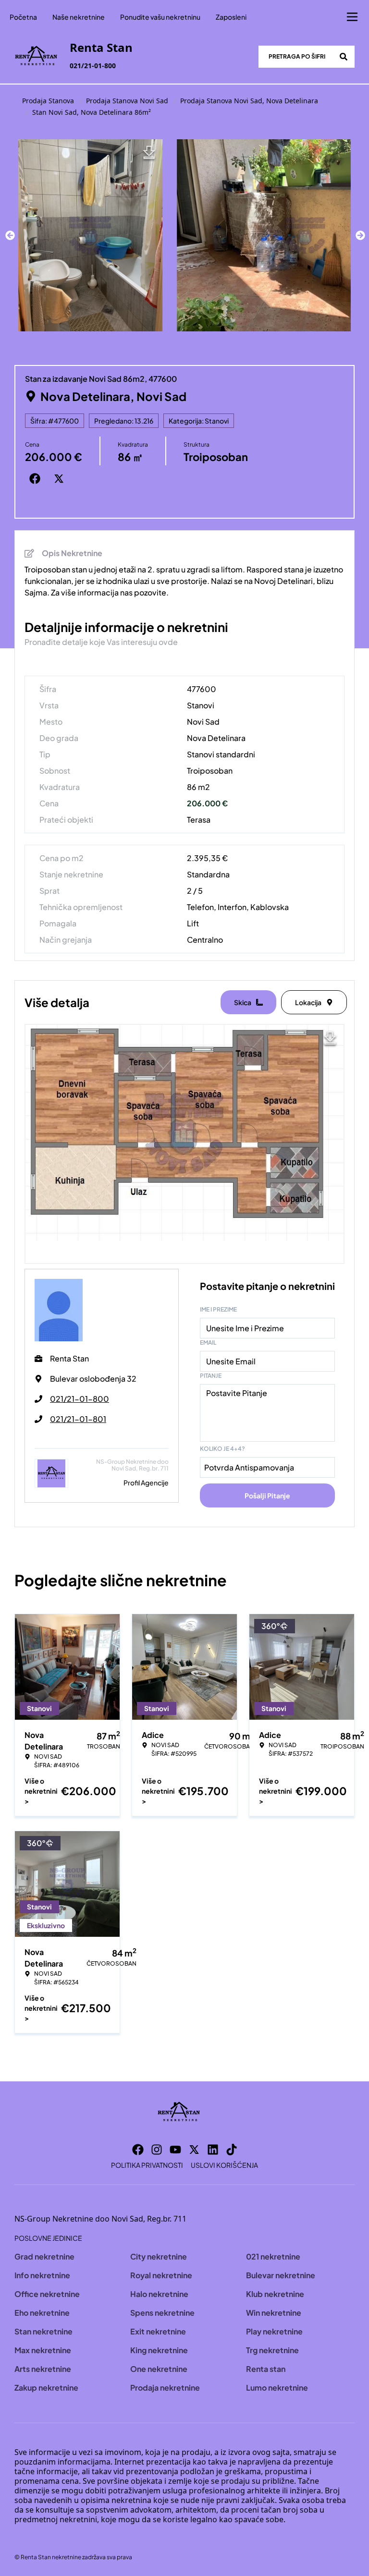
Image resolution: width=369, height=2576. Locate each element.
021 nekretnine (273, 2256)
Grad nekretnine (44, 2256)
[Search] (344, 57)
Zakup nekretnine (46, 2388)
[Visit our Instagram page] (157, 2150)
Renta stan (266, 2369)
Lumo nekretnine (277, 2388)
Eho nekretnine (42, 2313)
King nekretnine (159, 2350)
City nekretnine (159, 2256)
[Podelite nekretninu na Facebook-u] (37, 478)
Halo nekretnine (159, 2294)
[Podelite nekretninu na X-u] (61, 478)
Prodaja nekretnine (165, 2388)
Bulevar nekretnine (281, 2275)
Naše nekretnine (79, 17)
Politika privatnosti (147, 2165)
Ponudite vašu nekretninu (160, 17)
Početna (23, 17)
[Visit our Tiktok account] (232, 2150)
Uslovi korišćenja (224, 2165)
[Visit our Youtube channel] (175, 2150)
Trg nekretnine (272, 2350)
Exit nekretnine (158, 2331)
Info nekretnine (42, 2275)
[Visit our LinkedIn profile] (213, 2150)
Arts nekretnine (43, 2369)
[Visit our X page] (194, 2150)
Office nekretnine (47, 2294)
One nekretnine (159, 2369)
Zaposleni (231, 17)
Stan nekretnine (43, 2331)
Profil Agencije (146, 1482)
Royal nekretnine (161, 2275)
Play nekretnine (274, 2331)
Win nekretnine (274, 2313)
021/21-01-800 (93, 66)
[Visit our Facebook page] (138, 2150)
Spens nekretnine (162, 2313)
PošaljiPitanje (267, 1495)
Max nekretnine (43, 2350)
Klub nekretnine (275, 2294)
